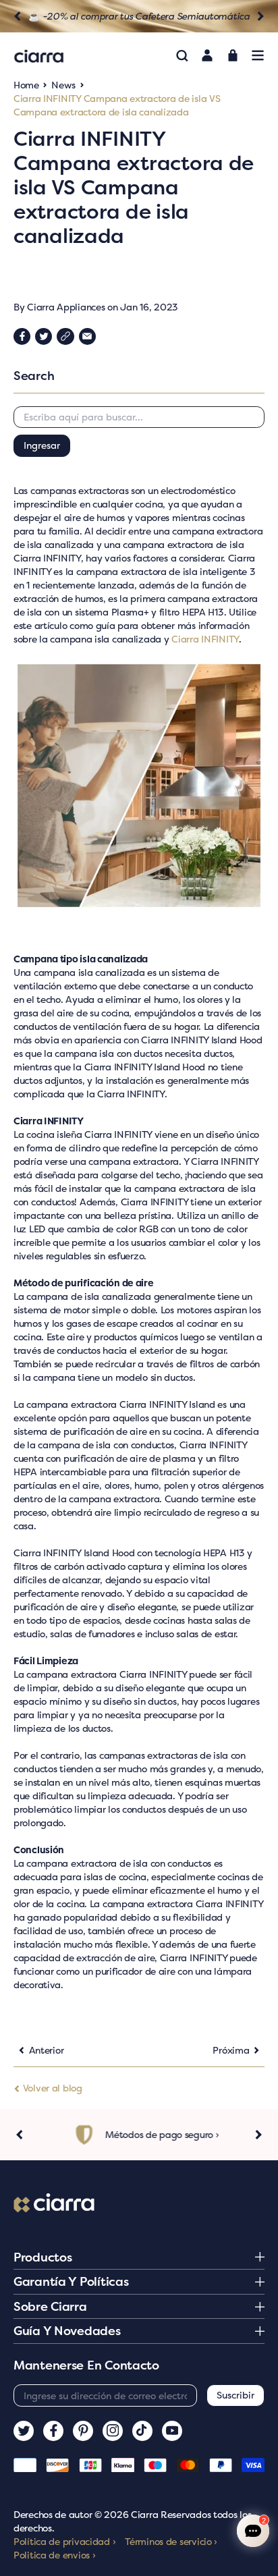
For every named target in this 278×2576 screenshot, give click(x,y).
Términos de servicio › (171, 2541)
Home (26, 85)
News (63, 85)
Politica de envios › (54, 2555)
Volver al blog (51, 2088)
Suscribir (235, 2395)
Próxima (231, 2050)
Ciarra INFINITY (205, 639)
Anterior (47, 2050)
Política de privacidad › (64, 2541)
